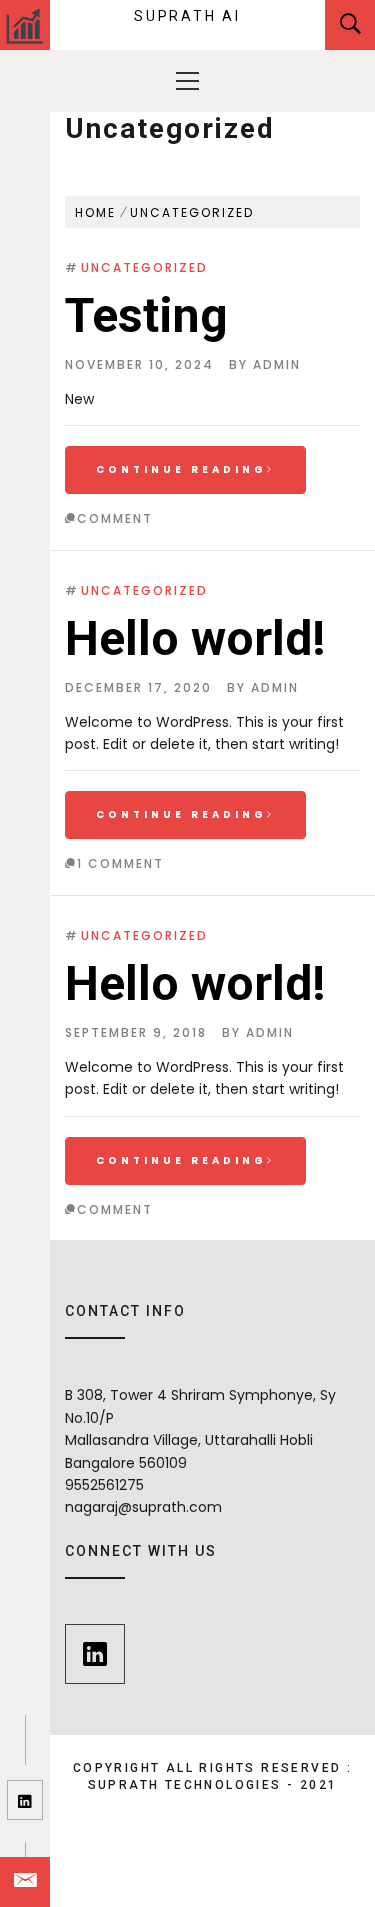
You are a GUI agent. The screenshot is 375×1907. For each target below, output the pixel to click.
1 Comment (120, 863)
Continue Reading (181, 469)
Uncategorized (144, 267)
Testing (146, 315)
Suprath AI (187, 16)
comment (115, 518)
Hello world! (195, 638)
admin (277, 364)
